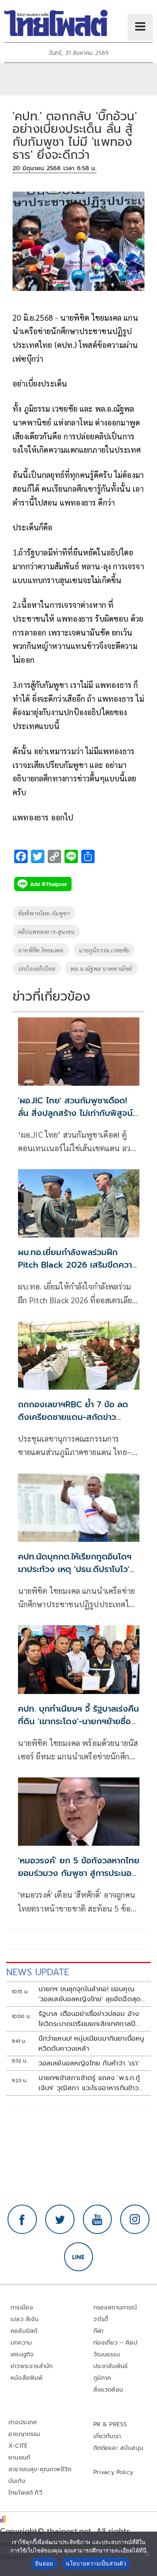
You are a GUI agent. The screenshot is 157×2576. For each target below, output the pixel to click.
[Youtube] (98, 2219)
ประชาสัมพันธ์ (111, 2366)
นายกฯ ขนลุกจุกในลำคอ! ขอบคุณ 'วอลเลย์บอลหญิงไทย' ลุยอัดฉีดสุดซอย (90, 1994)
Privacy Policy (113, 2472)
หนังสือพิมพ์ (27, 2378)
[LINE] (79, 2257)
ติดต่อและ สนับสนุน (118, 2448)
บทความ (21, 2343)
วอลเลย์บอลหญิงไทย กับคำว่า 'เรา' (89, 2063)
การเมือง (22, 2308)
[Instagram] (135, 2219)
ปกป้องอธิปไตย (37, 968)
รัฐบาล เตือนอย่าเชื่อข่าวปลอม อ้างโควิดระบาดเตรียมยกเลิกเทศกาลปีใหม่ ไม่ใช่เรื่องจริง (89, 2019)
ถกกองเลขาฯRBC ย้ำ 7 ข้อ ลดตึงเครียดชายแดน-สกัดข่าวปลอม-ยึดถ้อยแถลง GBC (73, 1417)
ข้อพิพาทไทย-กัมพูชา (44, 913)
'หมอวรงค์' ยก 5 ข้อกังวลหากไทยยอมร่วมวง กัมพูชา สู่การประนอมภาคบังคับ (79, 1873)
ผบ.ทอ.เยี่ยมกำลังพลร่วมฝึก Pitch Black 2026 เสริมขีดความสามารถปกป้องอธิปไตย (78, 1265)
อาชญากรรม (24, 2434)
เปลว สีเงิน (25, 2319)
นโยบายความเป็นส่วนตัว (96, 2563)
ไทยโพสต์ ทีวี (25, 2493)
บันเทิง (17, 2481)
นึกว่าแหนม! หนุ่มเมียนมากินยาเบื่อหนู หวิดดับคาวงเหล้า (91, 2044)
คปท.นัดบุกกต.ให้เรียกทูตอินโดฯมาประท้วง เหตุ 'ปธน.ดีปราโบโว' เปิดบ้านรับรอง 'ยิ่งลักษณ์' (75, 1569)
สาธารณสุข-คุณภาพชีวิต (40, 2469)
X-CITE (18, 2446)
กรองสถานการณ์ (115, 2308)
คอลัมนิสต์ (24, 2331)
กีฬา (99, 2331)
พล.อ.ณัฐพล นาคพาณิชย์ (101, 968)
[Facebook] (22, 2219)
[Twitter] (60, 2219)
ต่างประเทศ (23, 2422)
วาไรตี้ (101, 2319)
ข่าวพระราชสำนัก (32, 2366)
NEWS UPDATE (38, 1972)
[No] (147, 2554)
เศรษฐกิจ (22, 2354)
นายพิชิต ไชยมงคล (41, 950)
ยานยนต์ (19, 2458)
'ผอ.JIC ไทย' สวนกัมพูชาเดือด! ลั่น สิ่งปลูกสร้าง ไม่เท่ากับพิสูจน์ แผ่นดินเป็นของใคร (75, 1113)
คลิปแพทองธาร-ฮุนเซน (46, 931)
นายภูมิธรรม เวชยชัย (104, 950)
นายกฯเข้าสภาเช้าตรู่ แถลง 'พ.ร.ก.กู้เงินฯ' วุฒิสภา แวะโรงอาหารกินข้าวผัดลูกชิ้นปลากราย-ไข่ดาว (89, 2083)
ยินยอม (44, 2563)
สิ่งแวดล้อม (108, 2390)
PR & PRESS (110, 2424)
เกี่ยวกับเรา (107, 2436)
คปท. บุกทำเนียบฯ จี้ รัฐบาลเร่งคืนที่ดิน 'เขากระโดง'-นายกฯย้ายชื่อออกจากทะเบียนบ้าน (78, 1721)
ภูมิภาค (102, 2378)
